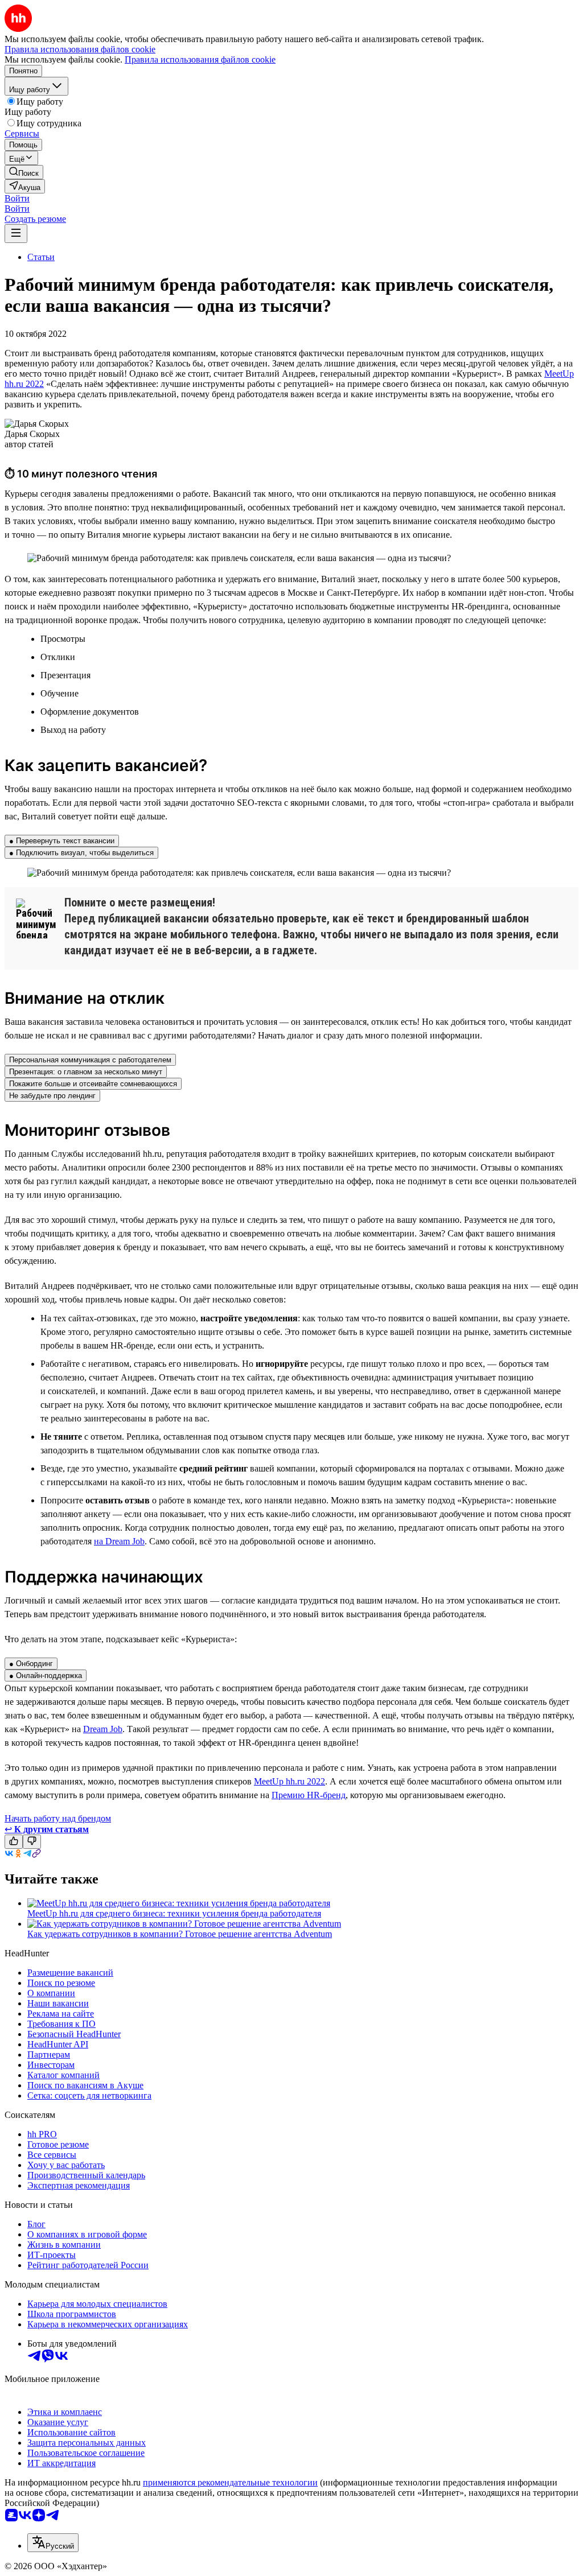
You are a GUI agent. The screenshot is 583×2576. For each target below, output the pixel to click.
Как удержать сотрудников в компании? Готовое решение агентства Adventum (180, 1934)
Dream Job (103, 1729)
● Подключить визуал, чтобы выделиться (81, 853)
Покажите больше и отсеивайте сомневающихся (93, 1084)
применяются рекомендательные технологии (230, 2482)
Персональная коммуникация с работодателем (90, 1060)
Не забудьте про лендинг (52, 1096)
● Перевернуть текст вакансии (62, 841)
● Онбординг (31, 1664)
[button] (17, 198)
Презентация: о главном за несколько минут (86, 1072)
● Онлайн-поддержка (46, 1676)
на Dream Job (119, 1541)
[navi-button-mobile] (16, 234)
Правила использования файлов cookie (200, 59)
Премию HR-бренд (309, 1795)
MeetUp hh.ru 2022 (290, 1781)
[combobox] (53, 2543)
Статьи (41, 257)
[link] (24, 172)
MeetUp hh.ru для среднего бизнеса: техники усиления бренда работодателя (174, 1913)
